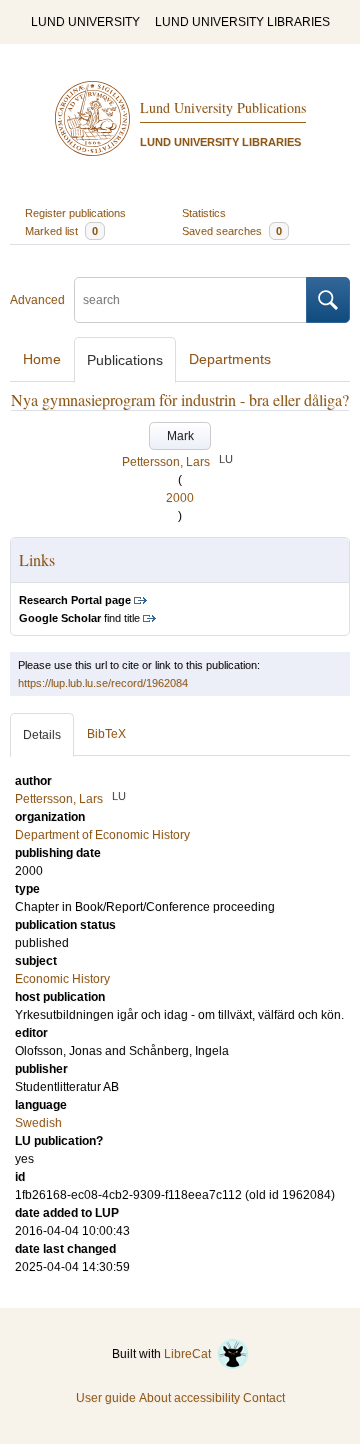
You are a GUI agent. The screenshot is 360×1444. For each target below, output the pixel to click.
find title (79, 618)
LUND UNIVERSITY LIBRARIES (242, 22)
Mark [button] (180, 436)
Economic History (62, 979)
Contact (264, 1398)
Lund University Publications (223, 107)
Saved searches (232, 231)
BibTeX (106, 734)
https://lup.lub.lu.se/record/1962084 (103, 683)
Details (42, 735)
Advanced (37, 300)
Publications (125, 360)
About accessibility (189, 1398)
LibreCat (190, 1354)
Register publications (75, 213)
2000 (180, 498)
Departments (230, 359)
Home (42, 359)
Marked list (61, 231)
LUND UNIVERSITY (85, 22)
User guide (106, 1398)
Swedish (38, 1123)
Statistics (204, 213)
